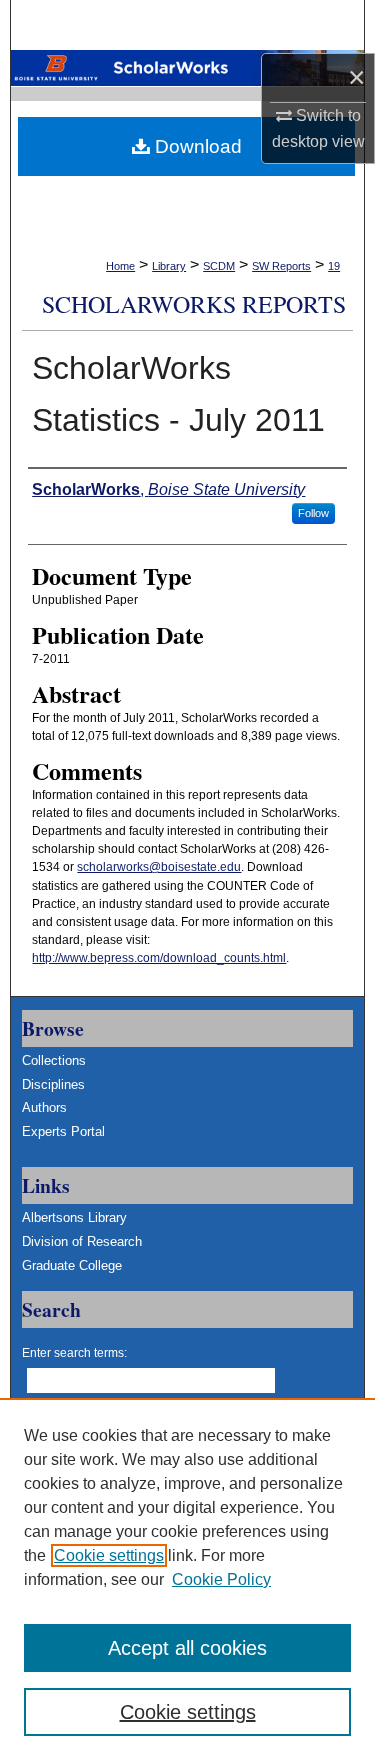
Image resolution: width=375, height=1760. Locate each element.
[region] (187, 1579)
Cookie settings (109, 1555)
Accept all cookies (187, 1648)
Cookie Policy (221, 1579)
